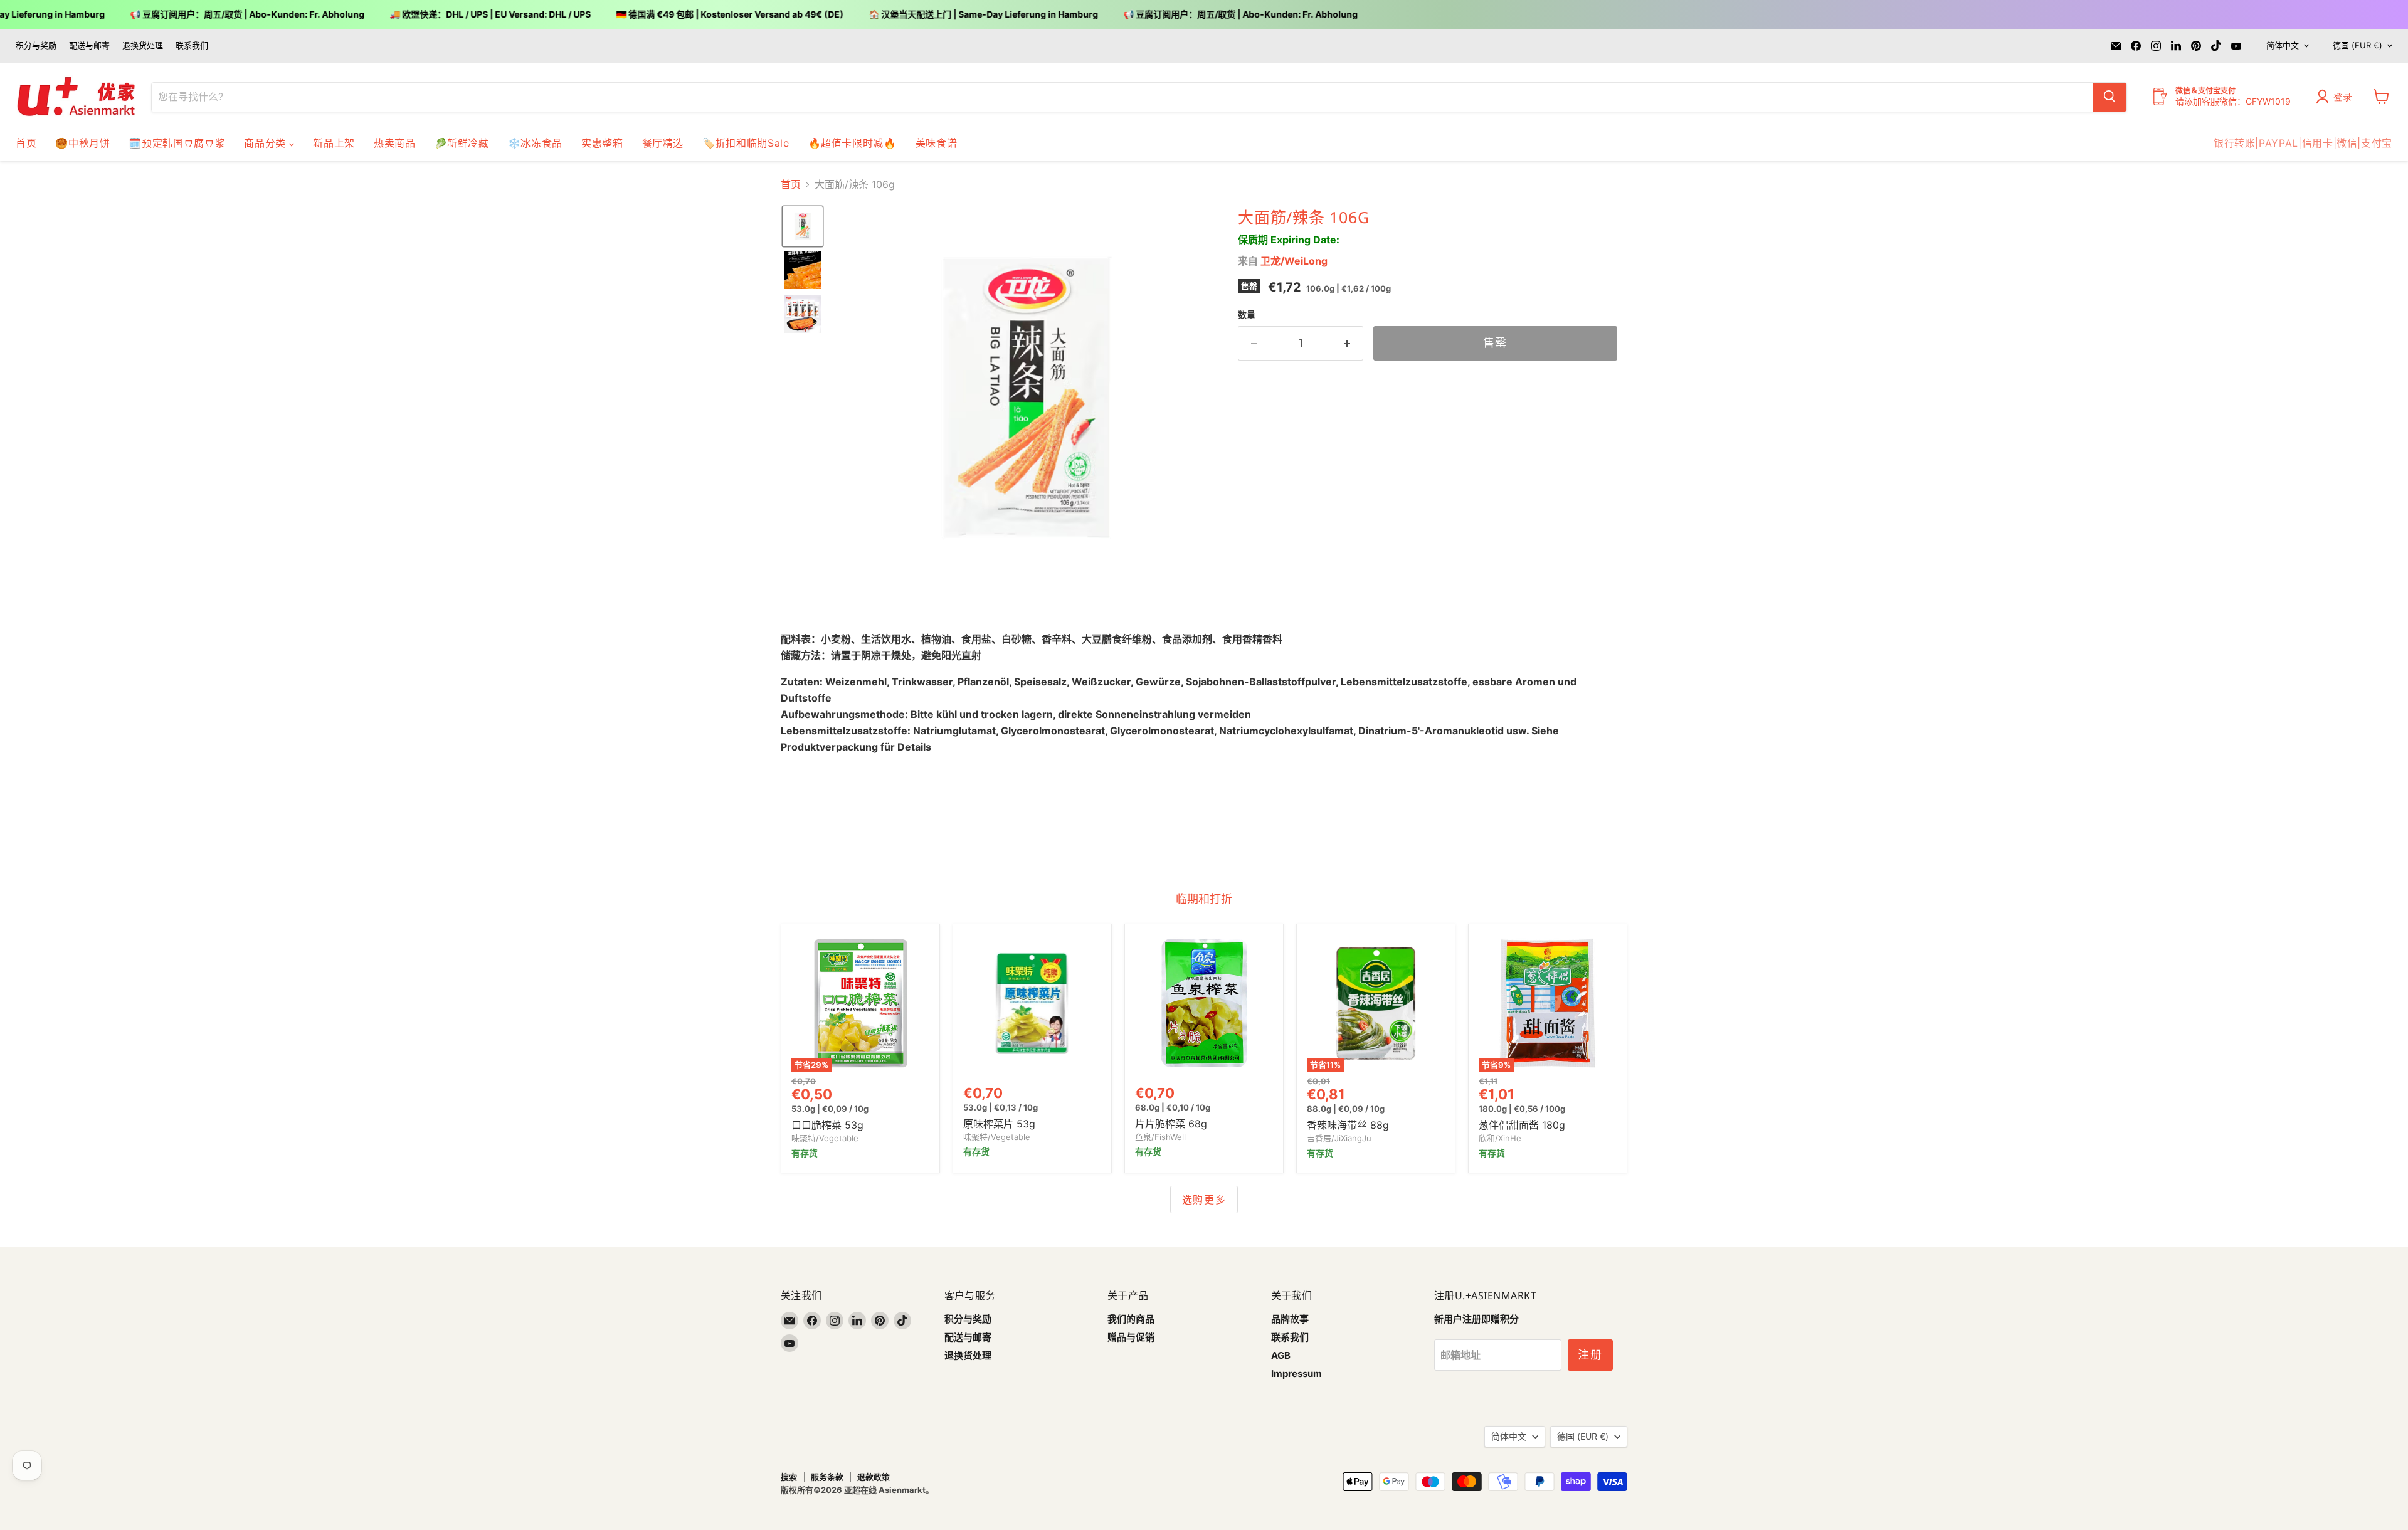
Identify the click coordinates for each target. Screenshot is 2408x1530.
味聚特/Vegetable (825, 1138)
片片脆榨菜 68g (1171, 1124)
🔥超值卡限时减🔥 (853, 143)
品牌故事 (1290, 1319)
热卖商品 (395, 143)
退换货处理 (143, 45)
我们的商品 (1131, 1319)
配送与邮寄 (89, 45)
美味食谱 (937, 143)
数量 (1247, 315)
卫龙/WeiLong (1294, 261)
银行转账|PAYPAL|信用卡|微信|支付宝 (2303, 143)
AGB (1281, 1355)
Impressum (1296, 1374)
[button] (2337, 97)
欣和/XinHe (1500, 1138)
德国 (2358, 45)
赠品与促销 (1131, 1337)
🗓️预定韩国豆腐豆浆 (177, 143)
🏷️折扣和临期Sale (746, 143)
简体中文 (2283, 45)
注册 (1590, 1355)
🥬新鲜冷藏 (462, 143)
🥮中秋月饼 (82, 143)
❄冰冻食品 (535, 143)
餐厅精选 (663, 143)
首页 (26, 143)
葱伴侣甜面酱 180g (1522, 1125)
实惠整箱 (602, 143)
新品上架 (334, 143)
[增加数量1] (1347, 343)
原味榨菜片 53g (999, 1124)
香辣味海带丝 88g (1348, 1125)
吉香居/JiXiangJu (1339, 1138)
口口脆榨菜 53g (827, 1125)
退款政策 (874, 1477)
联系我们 (192, 45)
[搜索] (2110, 97)
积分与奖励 (36, 45)
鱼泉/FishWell (1160, 1137)
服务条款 (827, 1477)
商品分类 (267, 143)
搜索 (789, 1477)
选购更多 (1204, 1200)
